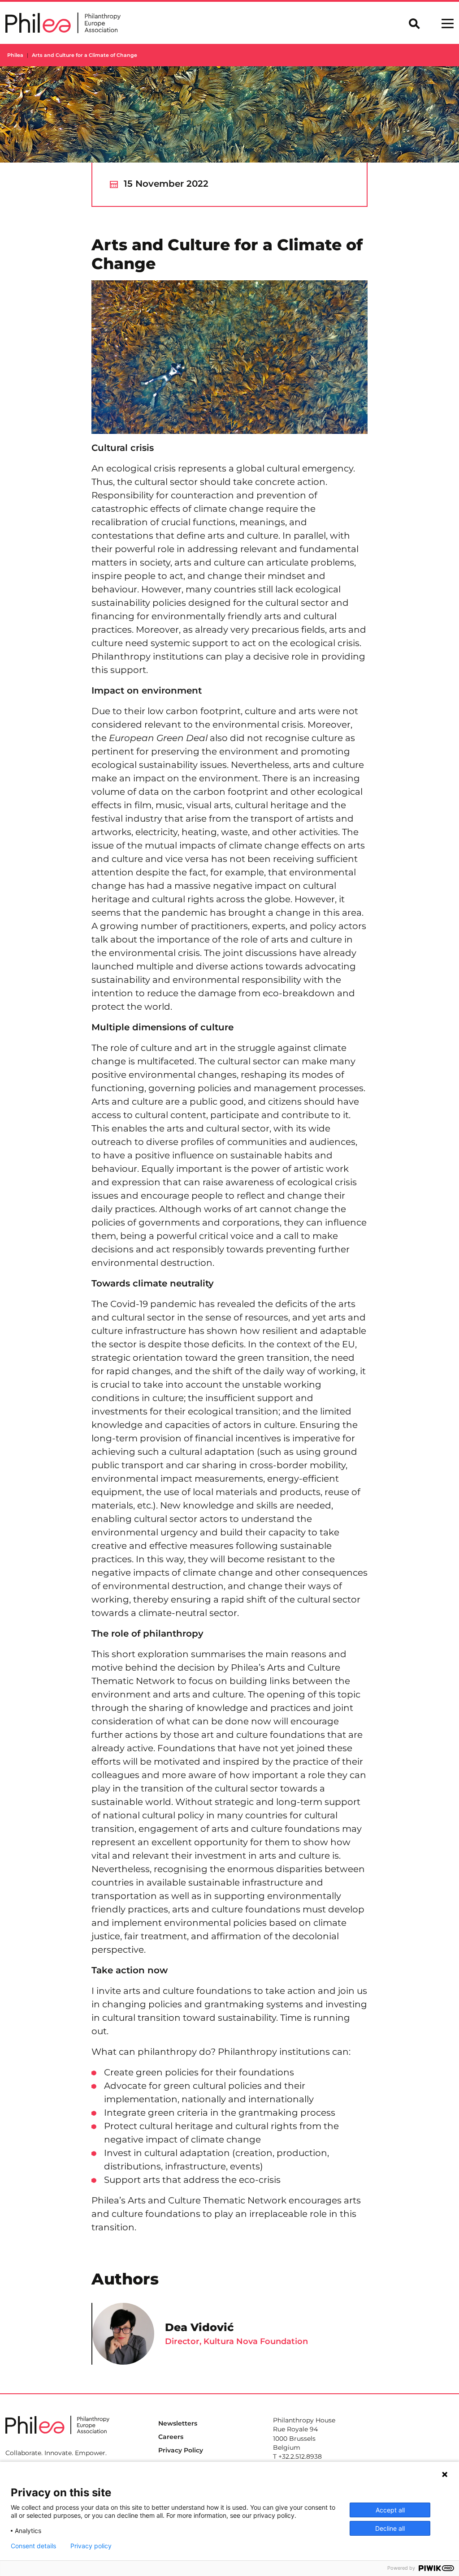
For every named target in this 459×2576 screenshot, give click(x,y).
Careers (171, 2437)
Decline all (390, 2528)
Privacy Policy (181, 2450)
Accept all (390, 2510)
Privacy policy (91, 2546)
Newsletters (178, 2423)
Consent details (33, 2546)
